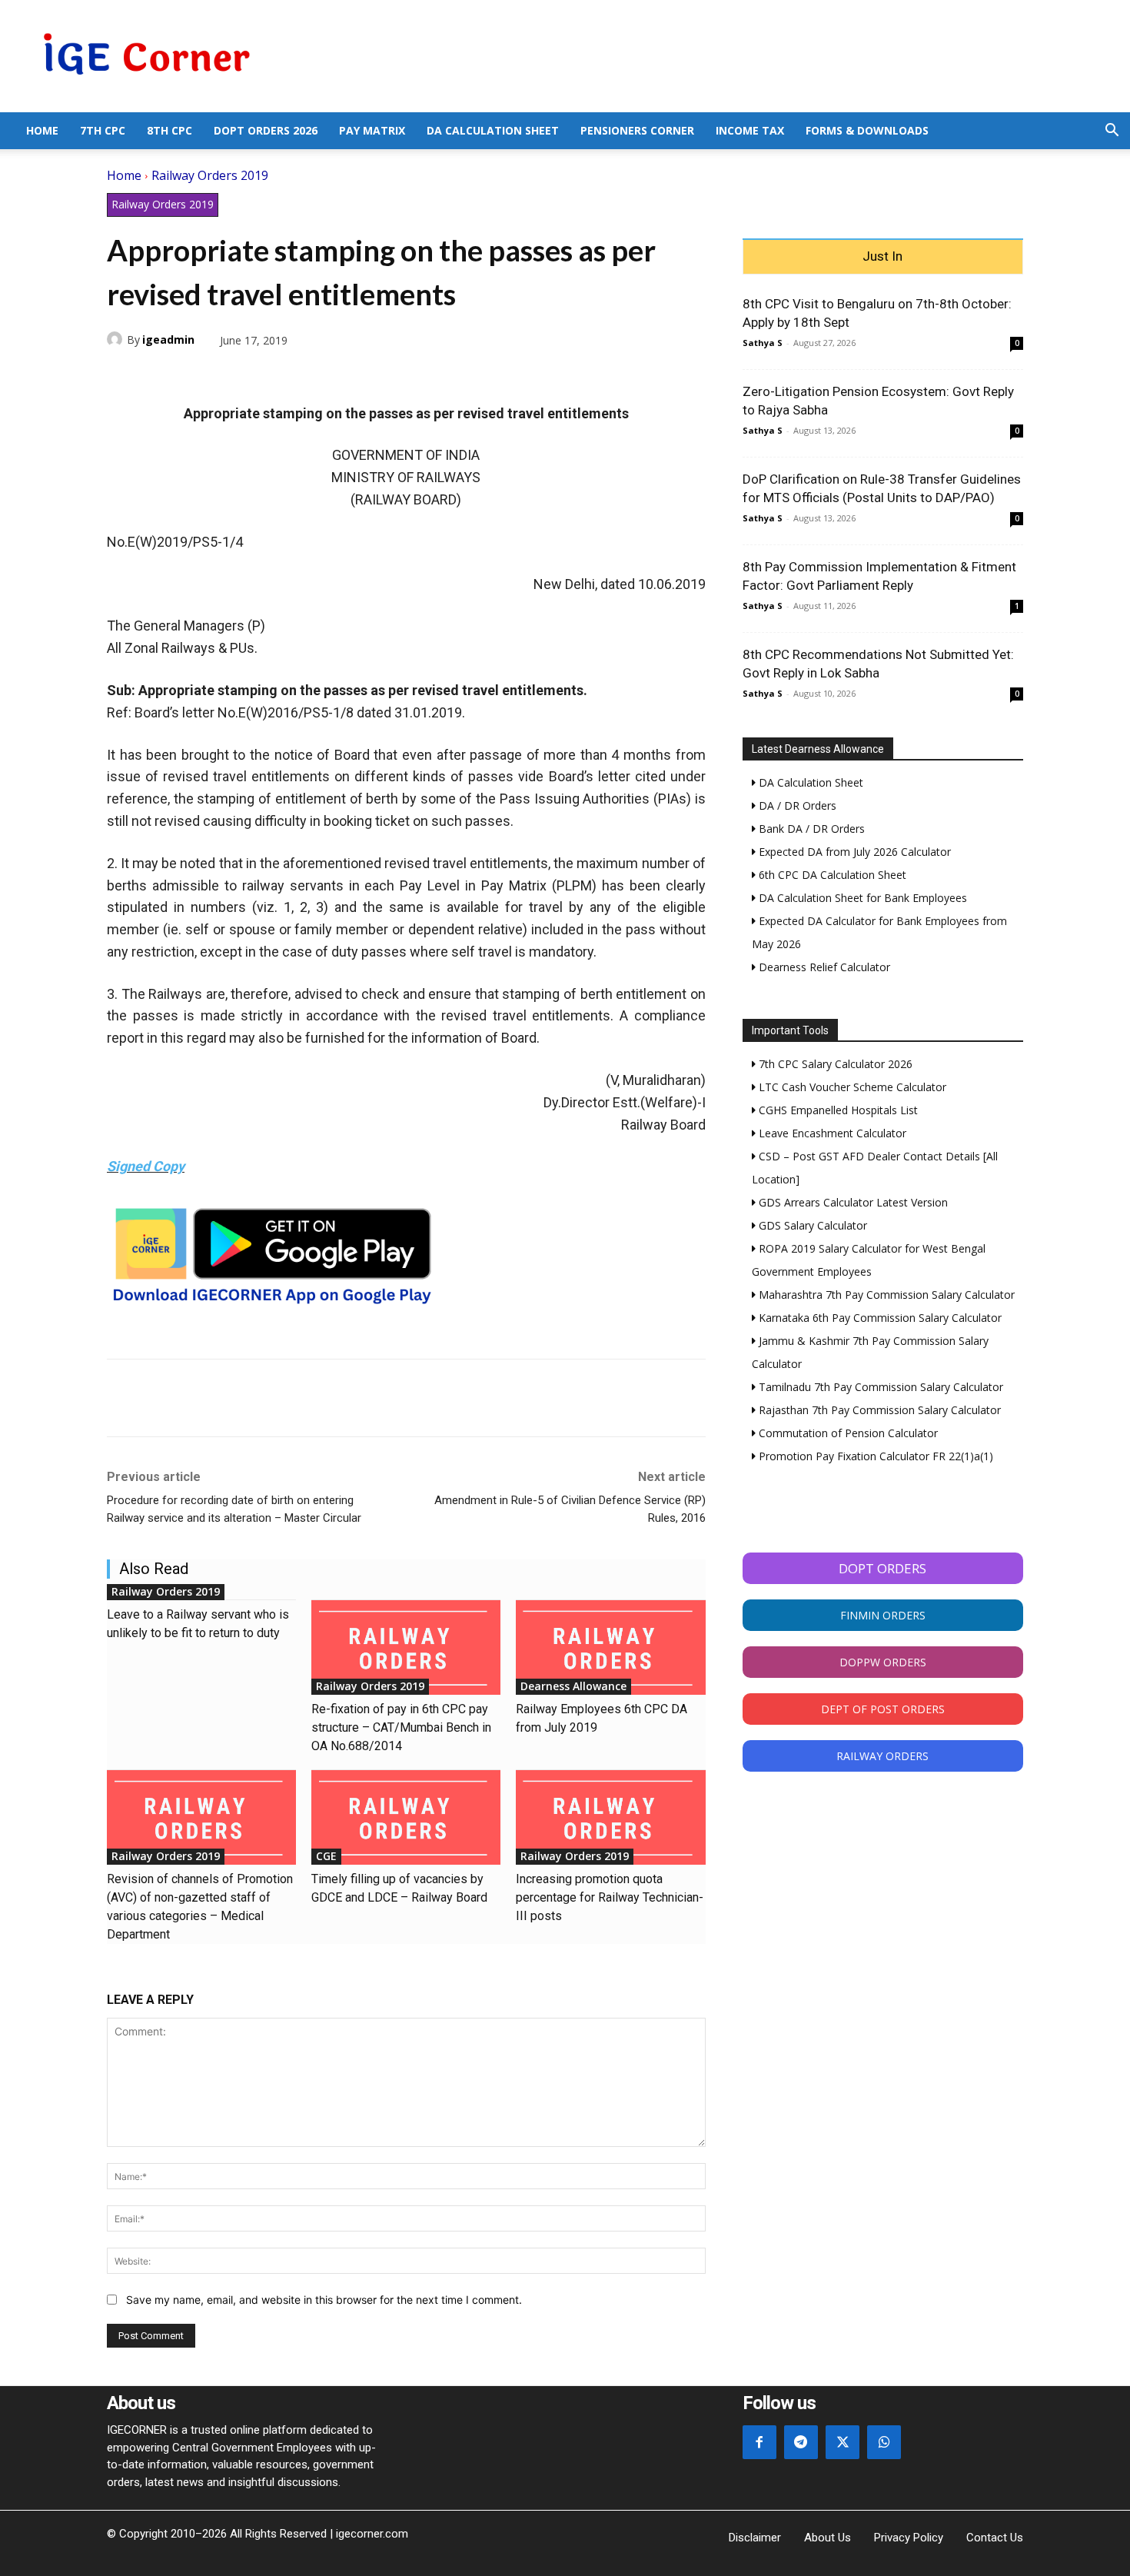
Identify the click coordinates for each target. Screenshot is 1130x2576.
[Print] (264, 376)
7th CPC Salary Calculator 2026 (834, 1064)
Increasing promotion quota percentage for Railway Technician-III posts (610, 1897)
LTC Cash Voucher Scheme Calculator (851, 1087)
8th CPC (169, 130)
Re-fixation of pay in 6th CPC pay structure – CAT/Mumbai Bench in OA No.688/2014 (401, 1727)
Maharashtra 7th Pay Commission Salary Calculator (885, 1295)
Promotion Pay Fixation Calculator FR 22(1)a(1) (874, 1456)
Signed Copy (146, 1166)
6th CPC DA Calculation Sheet (831, 875)
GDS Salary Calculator (811, 1225)
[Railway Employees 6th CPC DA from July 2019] (610, 1647)
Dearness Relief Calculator (823, 967)
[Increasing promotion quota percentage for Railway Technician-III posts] (610, 1817)
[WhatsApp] (193, 376)
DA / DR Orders (796, 805)
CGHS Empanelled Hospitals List (837, 1110)
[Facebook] (122, 376)
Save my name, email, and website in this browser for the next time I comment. (324, 2300)
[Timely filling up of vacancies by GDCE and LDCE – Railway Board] (406, 1817)
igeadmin (168, 339)
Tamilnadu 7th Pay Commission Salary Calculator (879, 1387)
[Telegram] (228, 376)
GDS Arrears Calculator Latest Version (852, 1202)
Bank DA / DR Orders (810, 829)
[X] (158, 376)
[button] (1112, 132)
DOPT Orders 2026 (266, 130)
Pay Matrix (372, 130)
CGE (326, 1856)
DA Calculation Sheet (493, 130)
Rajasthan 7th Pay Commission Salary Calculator (878, 1410)
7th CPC (103, 130)
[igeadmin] (117, 339)
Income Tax (750, 130)
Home (42, 130)
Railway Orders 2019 (210, 175)
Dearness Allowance (573, 1686)
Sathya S (763, 343)
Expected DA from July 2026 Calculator (853, 852)
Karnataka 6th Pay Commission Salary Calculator (879, 1318)
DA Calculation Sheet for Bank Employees (861, 898)
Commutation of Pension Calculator (847, 1433)
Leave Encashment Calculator (831, 1133)
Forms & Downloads (867, 130)
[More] (300, 376)
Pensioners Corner (637, 130)
